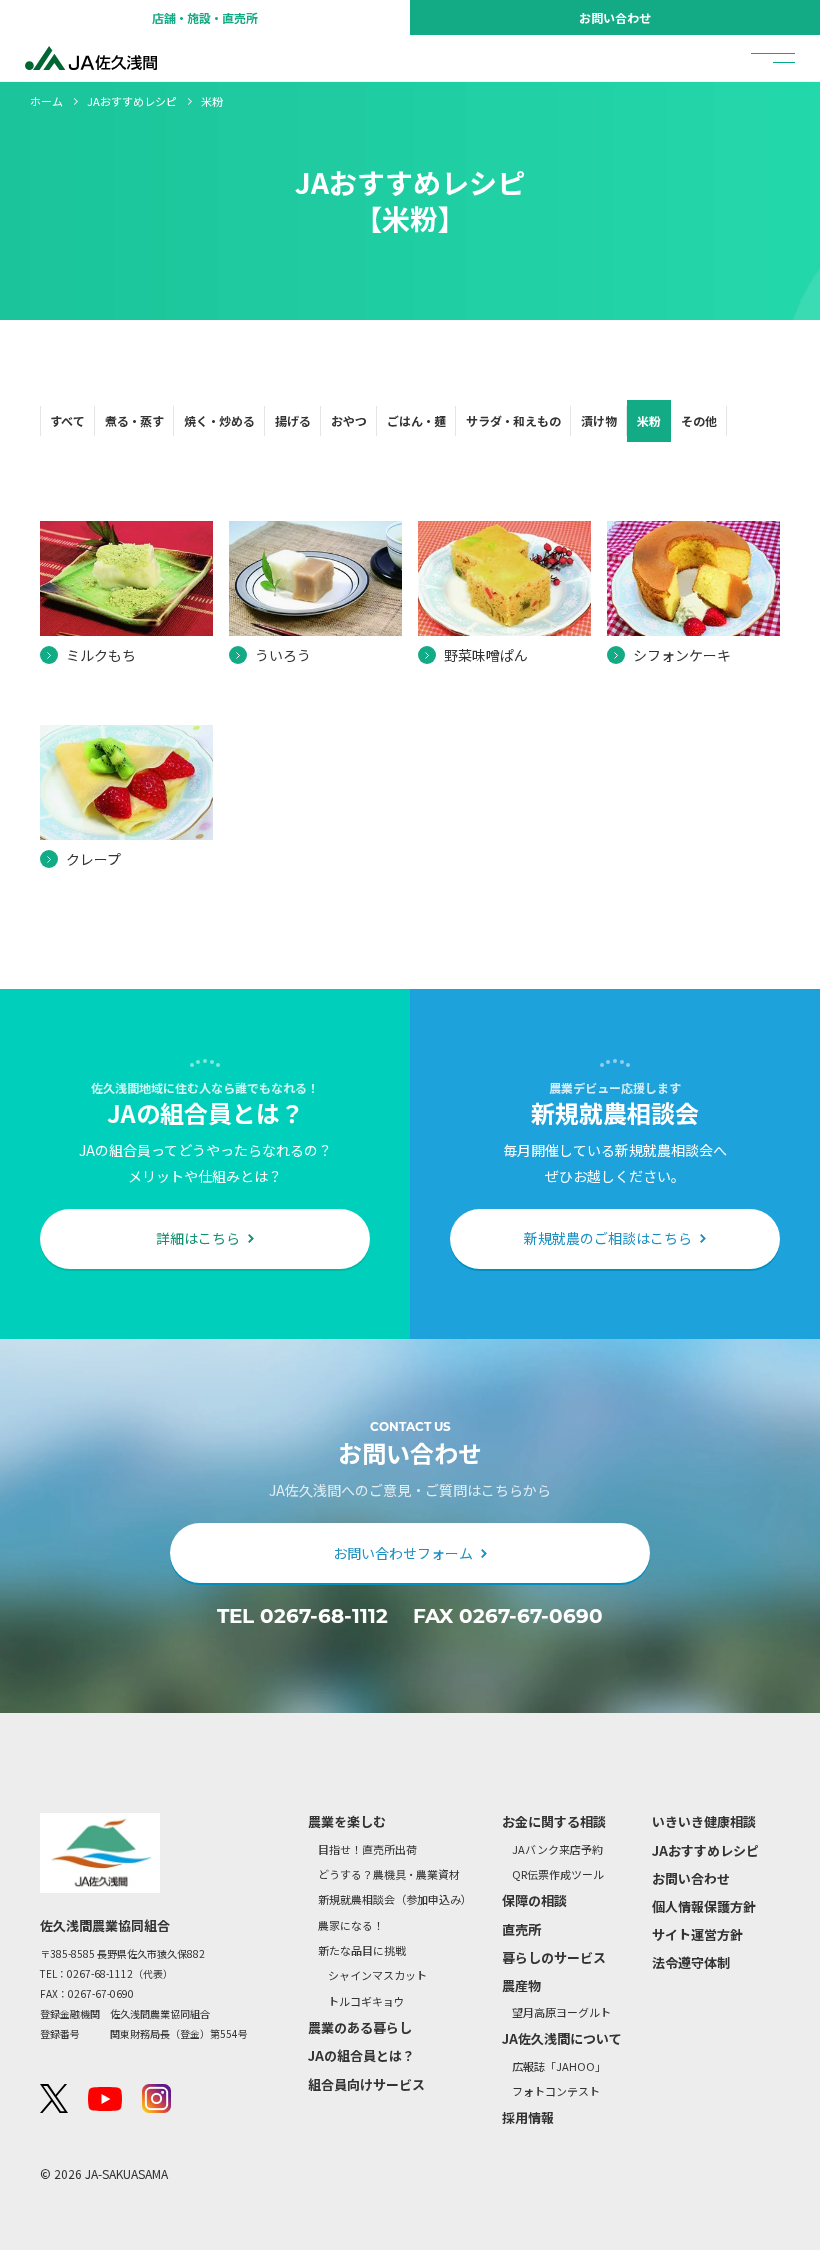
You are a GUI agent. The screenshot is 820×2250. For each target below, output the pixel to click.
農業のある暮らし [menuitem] (360, 2027)
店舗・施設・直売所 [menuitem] (205, 17)
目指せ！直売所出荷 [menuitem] (367, 1849)
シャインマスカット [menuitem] (377, 1975)
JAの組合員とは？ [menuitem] (361, 2055)
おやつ (349, 420)
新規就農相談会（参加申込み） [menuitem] (395, 1899)
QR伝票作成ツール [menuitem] (558, 1874)
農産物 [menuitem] (521, 1985)
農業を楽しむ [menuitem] (347, 1821)
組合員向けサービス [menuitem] (366, 2084)
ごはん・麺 (416, 420)
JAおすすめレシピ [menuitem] (705, 1850)
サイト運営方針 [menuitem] (697, 1934)
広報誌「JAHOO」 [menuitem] (559, 2066)
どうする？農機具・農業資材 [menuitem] (389, 1874)
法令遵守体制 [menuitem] (691, 1962)
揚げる (293, 420)
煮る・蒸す (134, 420)
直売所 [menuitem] (521, 1929)
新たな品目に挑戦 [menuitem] (362, 1950)
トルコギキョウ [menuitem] (366, 2001)
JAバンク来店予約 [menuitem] (557, 1849)
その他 (699, 420)
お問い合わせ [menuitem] (615, 17)
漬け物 (599, 420)
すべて (67, 420)
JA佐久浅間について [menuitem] (562, 2038)
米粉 (649, 420)
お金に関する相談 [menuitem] (554, 1821)
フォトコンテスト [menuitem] (556, 2091)
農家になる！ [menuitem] (351, 1925)
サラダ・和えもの (513, 420)
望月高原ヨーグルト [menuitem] (561, 2012)
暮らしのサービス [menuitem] (554, 1957)
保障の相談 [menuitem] (534, 1900)
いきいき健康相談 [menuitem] (704, 1821)
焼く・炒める (219, 420)
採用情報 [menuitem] (528, 2117)
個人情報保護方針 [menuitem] (704, 1906)
